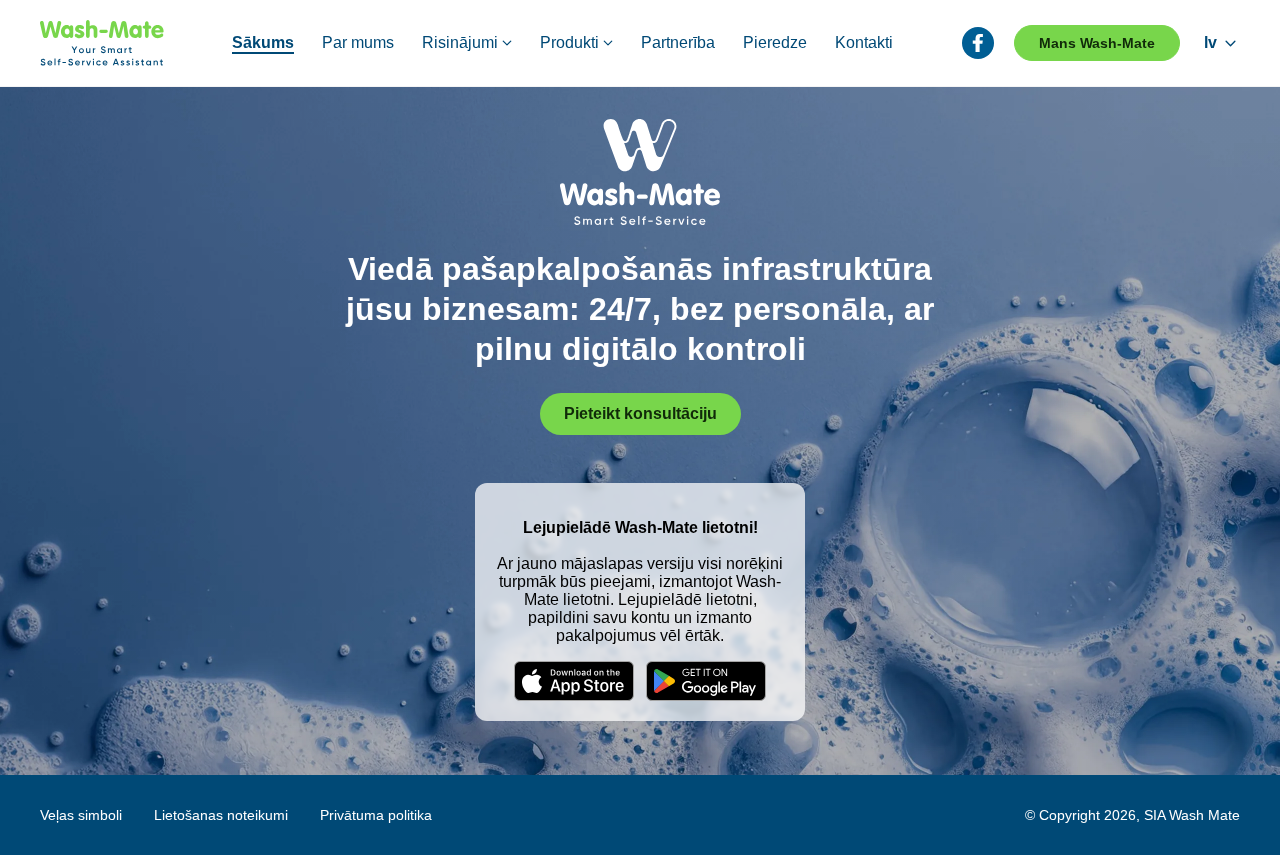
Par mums (358, 42)
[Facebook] (978, 43)
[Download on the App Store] (574, 681)
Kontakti (864, 42)
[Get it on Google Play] (706, 681)
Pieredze (775, 42)
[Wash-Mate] (102, 43)
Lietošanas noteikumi (221, 815)
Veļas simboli (81, 815)
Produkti (569, 42)
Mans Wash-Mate (1097, 43)
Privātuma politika (376, 815)
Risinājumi (460, 42)
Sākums (263, 42)
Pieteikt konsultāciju (640, 413)
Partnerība (678, 42)
